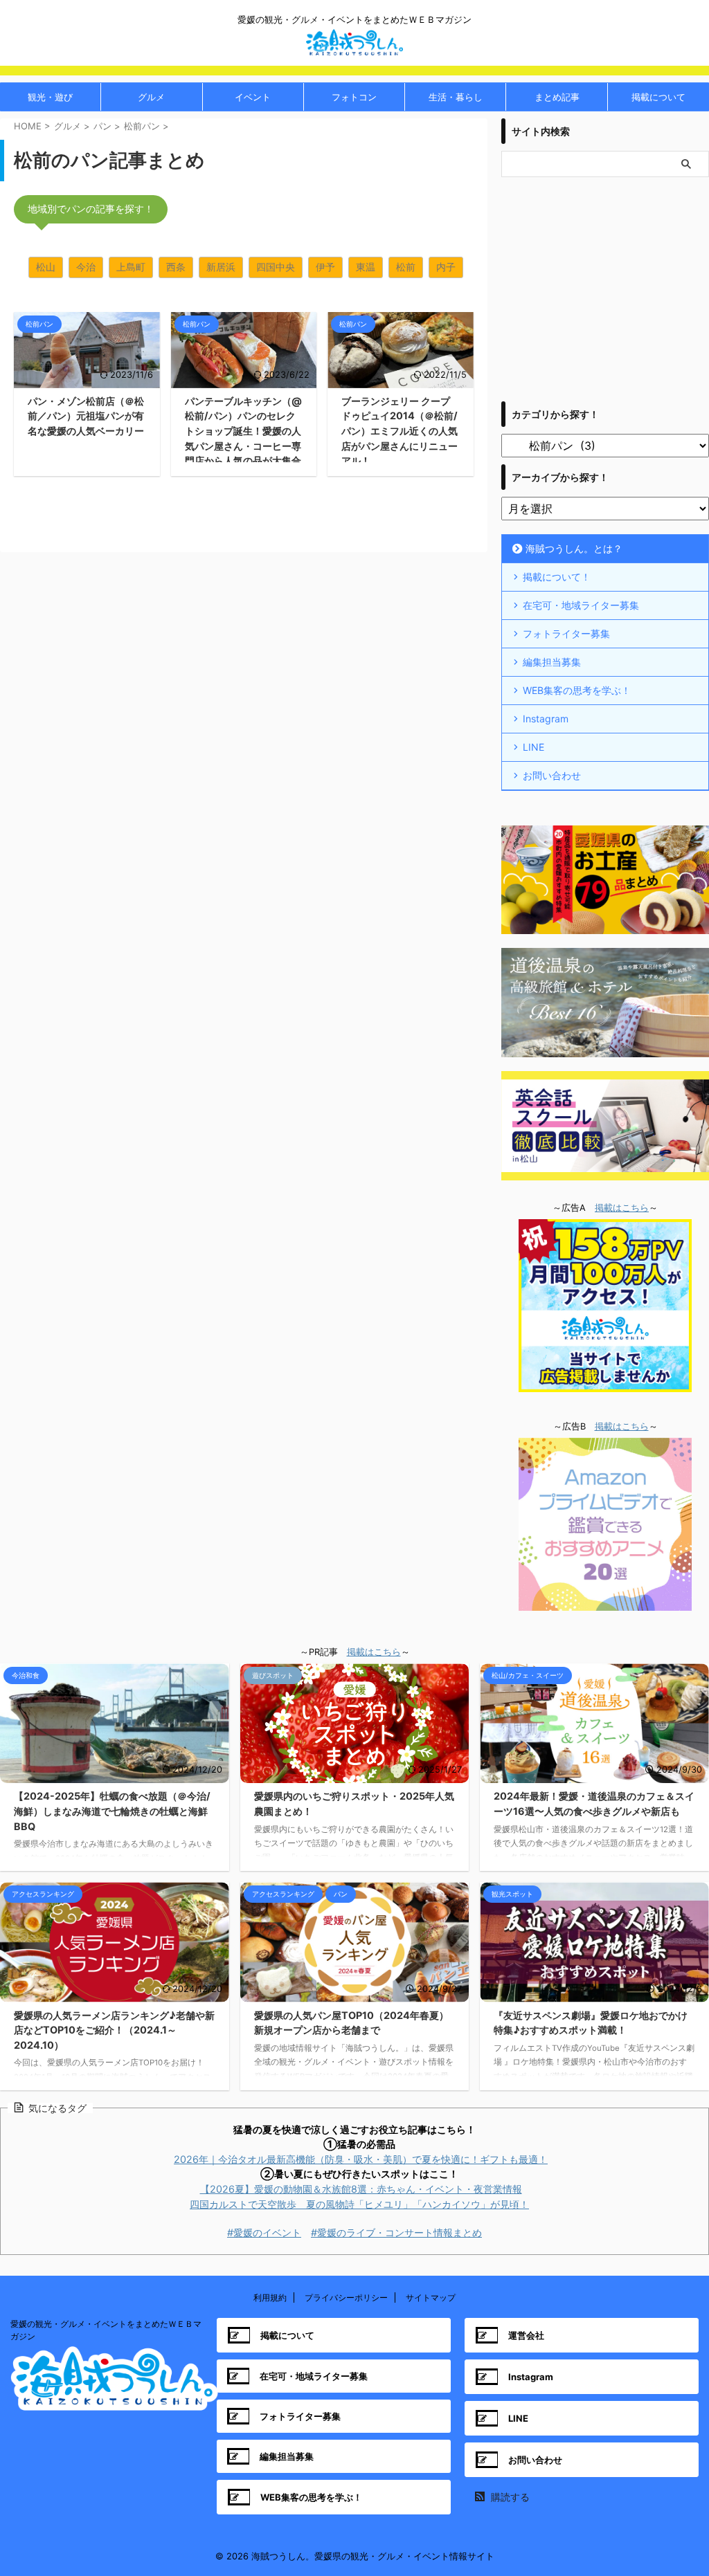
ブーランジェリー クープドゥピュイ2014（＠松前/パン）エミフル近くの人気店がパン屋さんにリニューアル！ (400, 431)
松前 (406, 267)
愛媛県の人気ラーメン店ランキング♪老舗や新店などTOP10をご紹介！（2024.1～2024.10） (114, 2030)
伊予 (325, 267)
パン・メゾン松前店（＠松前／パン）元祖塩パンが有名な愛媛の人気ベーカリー (86, 416)
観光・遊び (50, 97)
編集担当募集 (552, 662)
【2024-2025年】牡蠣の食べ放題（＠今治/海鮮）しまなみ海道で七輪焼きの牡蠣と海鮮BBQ (112, 1811)
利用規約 (270, 2298)
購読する (509, 2497)
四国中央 (276, 267)
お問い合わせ (552, 775)
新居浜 (221, 267)
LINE (533, 747)
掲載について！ (557, 577)
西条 (176, 267)
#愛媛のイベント (264, 2232)
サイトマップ (431, 2298)
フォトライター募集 (566, 633)
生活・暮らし (456, 97)
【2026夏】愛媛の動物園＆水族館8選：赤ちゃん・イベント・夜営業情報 (361, 2189)
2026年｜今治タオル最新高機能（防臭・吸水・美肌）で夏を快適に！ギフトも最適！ (361, 2159)
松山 (46, 267)
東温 (366, 267)
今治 (86, 267)
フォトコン (354, 97)
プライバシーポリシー (346, 2298)
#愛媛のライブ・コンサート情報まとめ (396, 2232)
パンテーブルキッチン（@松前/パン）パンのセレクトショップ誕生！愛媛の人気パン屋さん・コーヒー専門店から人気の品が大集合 (243, 431)
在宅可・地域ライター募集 (581, 605)
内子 (446, 267)
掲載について (658, 97)
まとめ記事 (557, 97)
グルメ (151, 97)
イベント (253, 97)
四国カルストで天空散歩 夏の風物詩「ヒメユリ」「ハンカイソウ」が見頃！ (359, 2204)
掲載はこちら (622, 1208)
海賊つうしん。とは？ (574, 548)
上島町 (131, 267)
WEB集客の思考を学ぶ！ (577, 690)
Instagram (546, 719)
